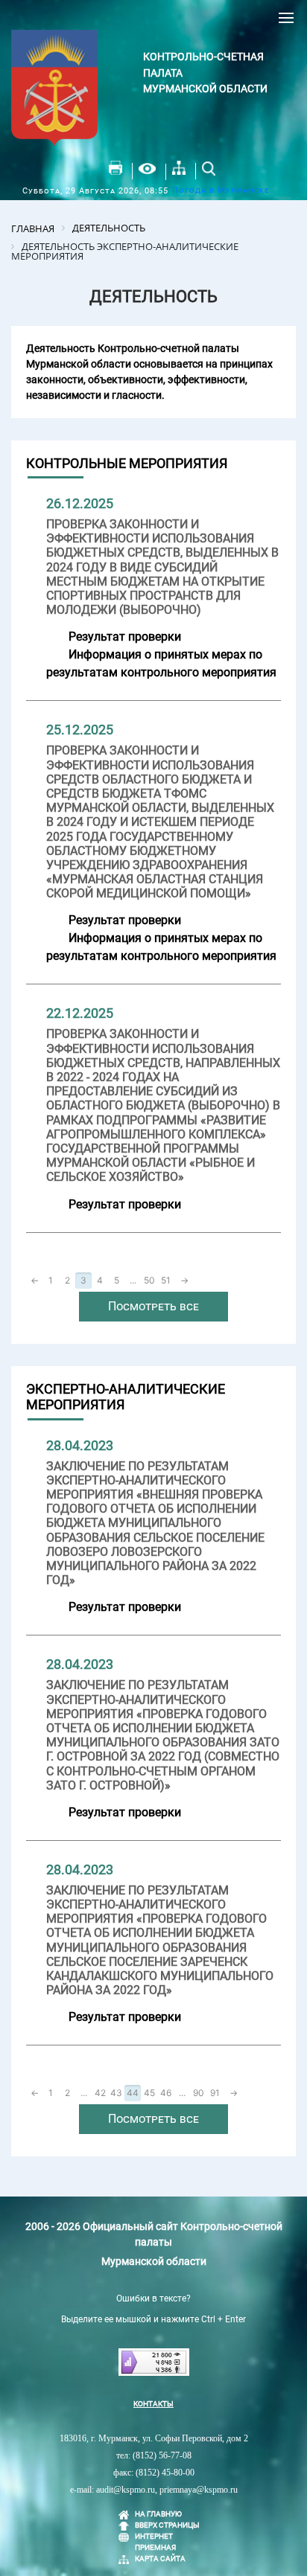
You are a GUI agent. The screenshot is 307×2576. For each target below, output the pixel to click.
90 (199, 2093)
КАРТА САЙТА (160, 2559)
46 (166, 2093)
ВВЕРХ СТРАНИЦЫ (167, 2525)
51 (166, 1280)
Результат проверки (125, 637)
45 (149, 2093)
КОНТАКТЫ (153, 2404)
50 (149, 1280)
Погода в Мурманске (221, 190)
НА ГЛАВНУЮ (158, 2514)
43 (116, 2093)
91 (215, 2093)
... (133, 1280)
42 (100, 2093)
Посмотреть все (153, 1306)
